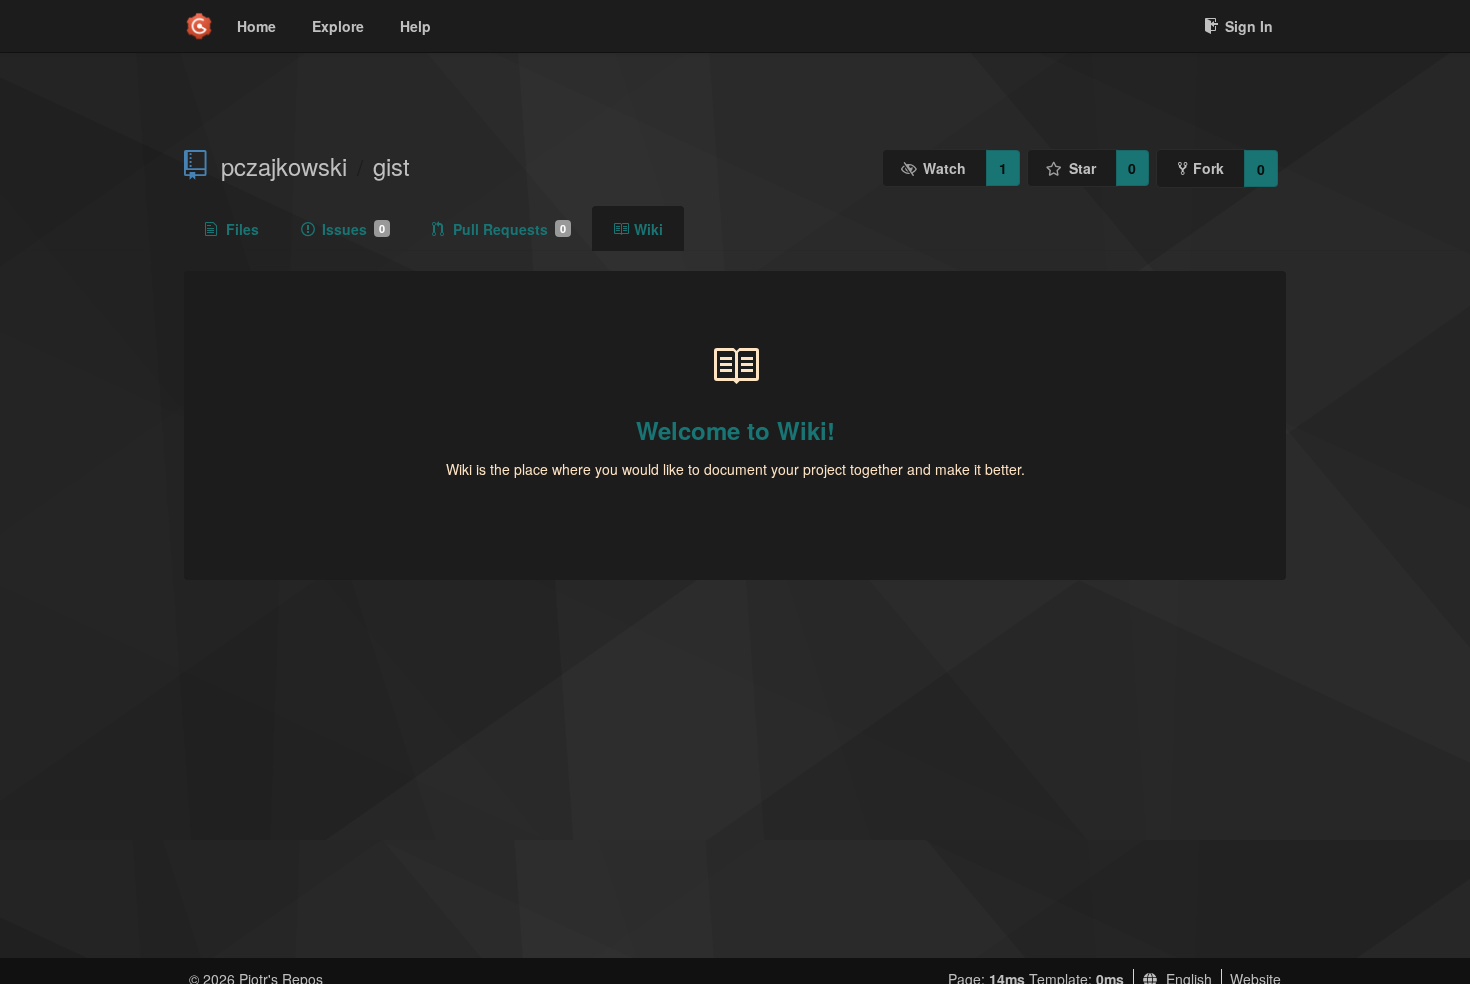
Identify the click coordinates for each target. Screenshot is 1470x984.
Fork (1208, 168)
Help (415, 26)
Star (1082, 168)
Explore (338, 26)
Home (256, 26)
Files (242, 229)
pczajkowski (284, 166)
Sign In (1249, 26)
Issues (353, 229)
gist (391, 166)
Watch (944, 168)
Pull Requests (509, 229)
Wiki (648, 229)
